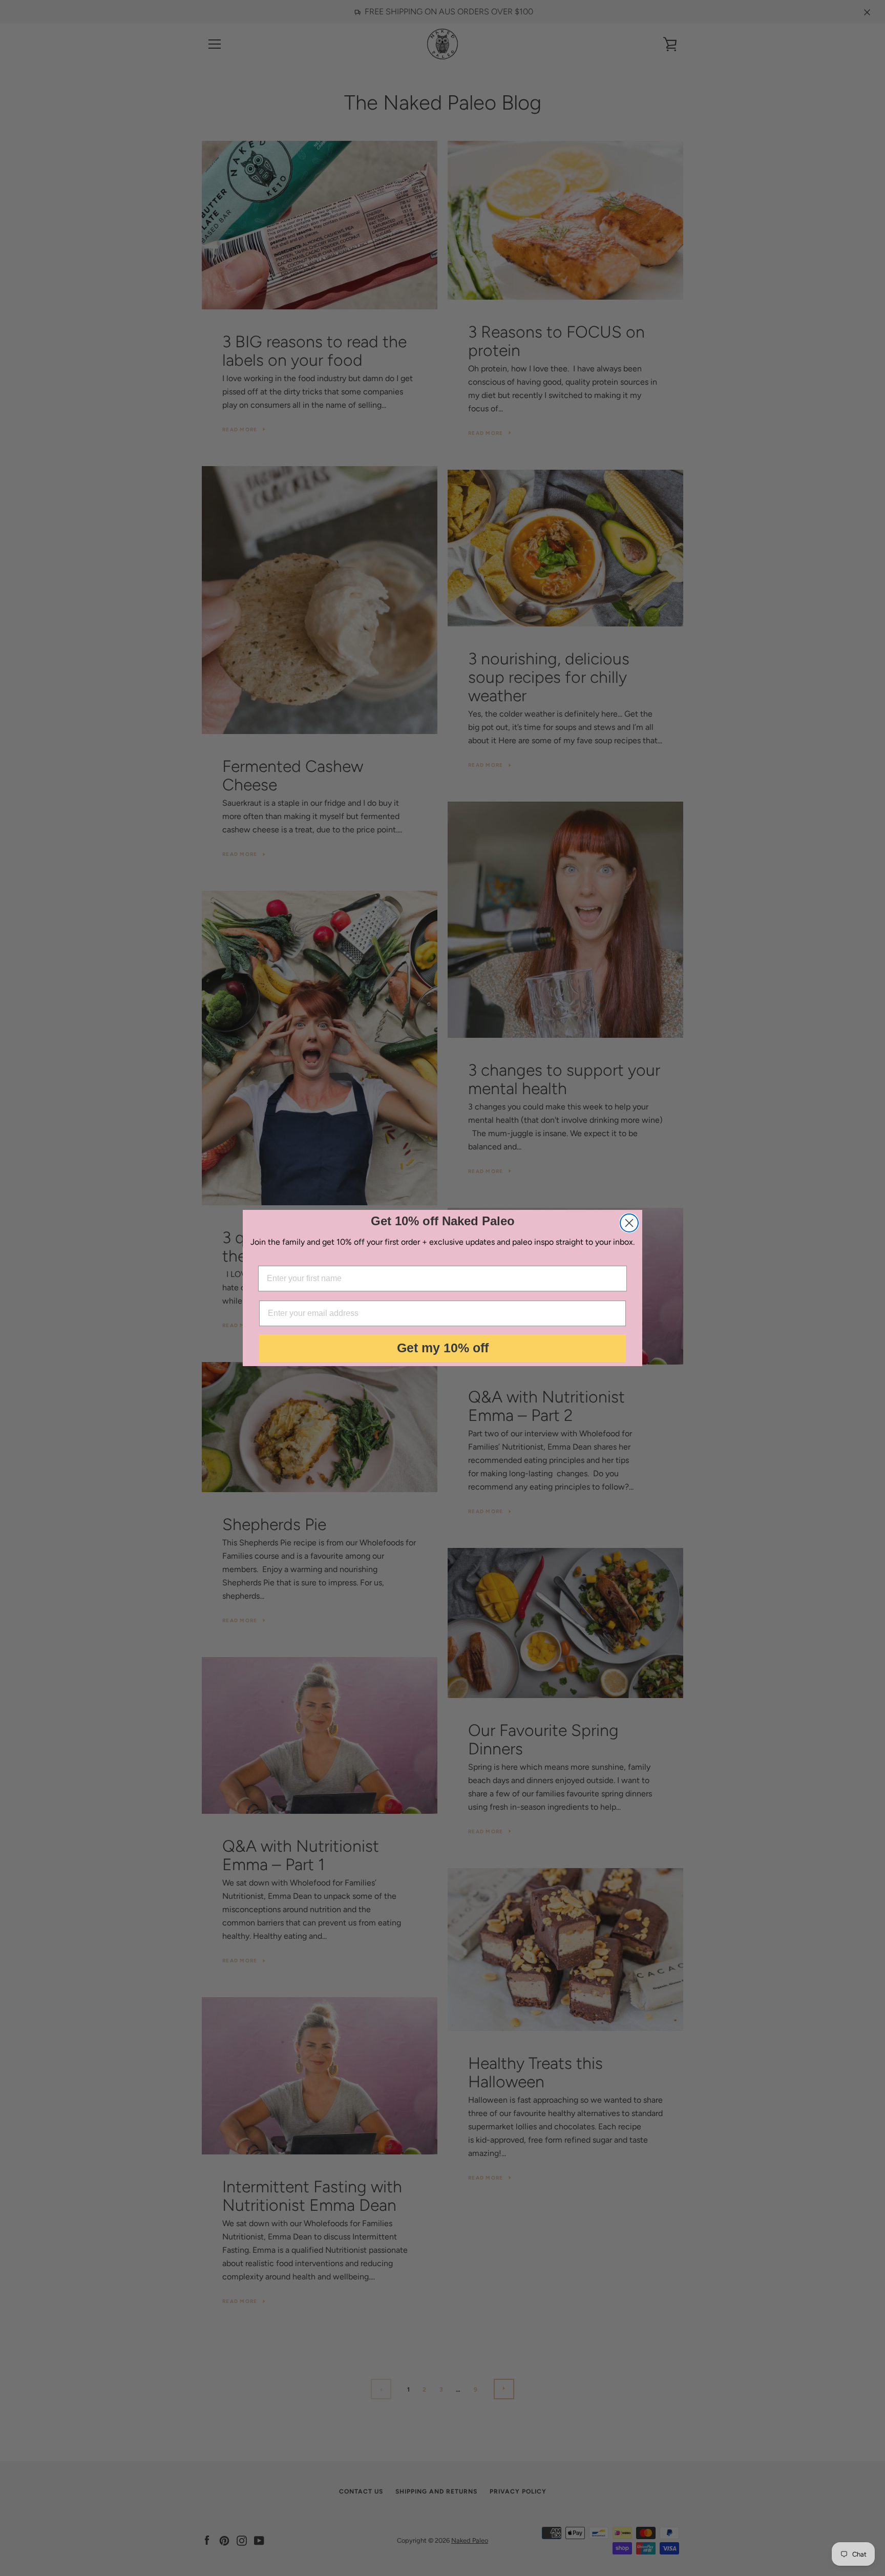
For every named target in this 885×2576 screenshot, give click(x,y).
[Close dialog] (629, 1223)
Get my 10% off (443, 1348)
